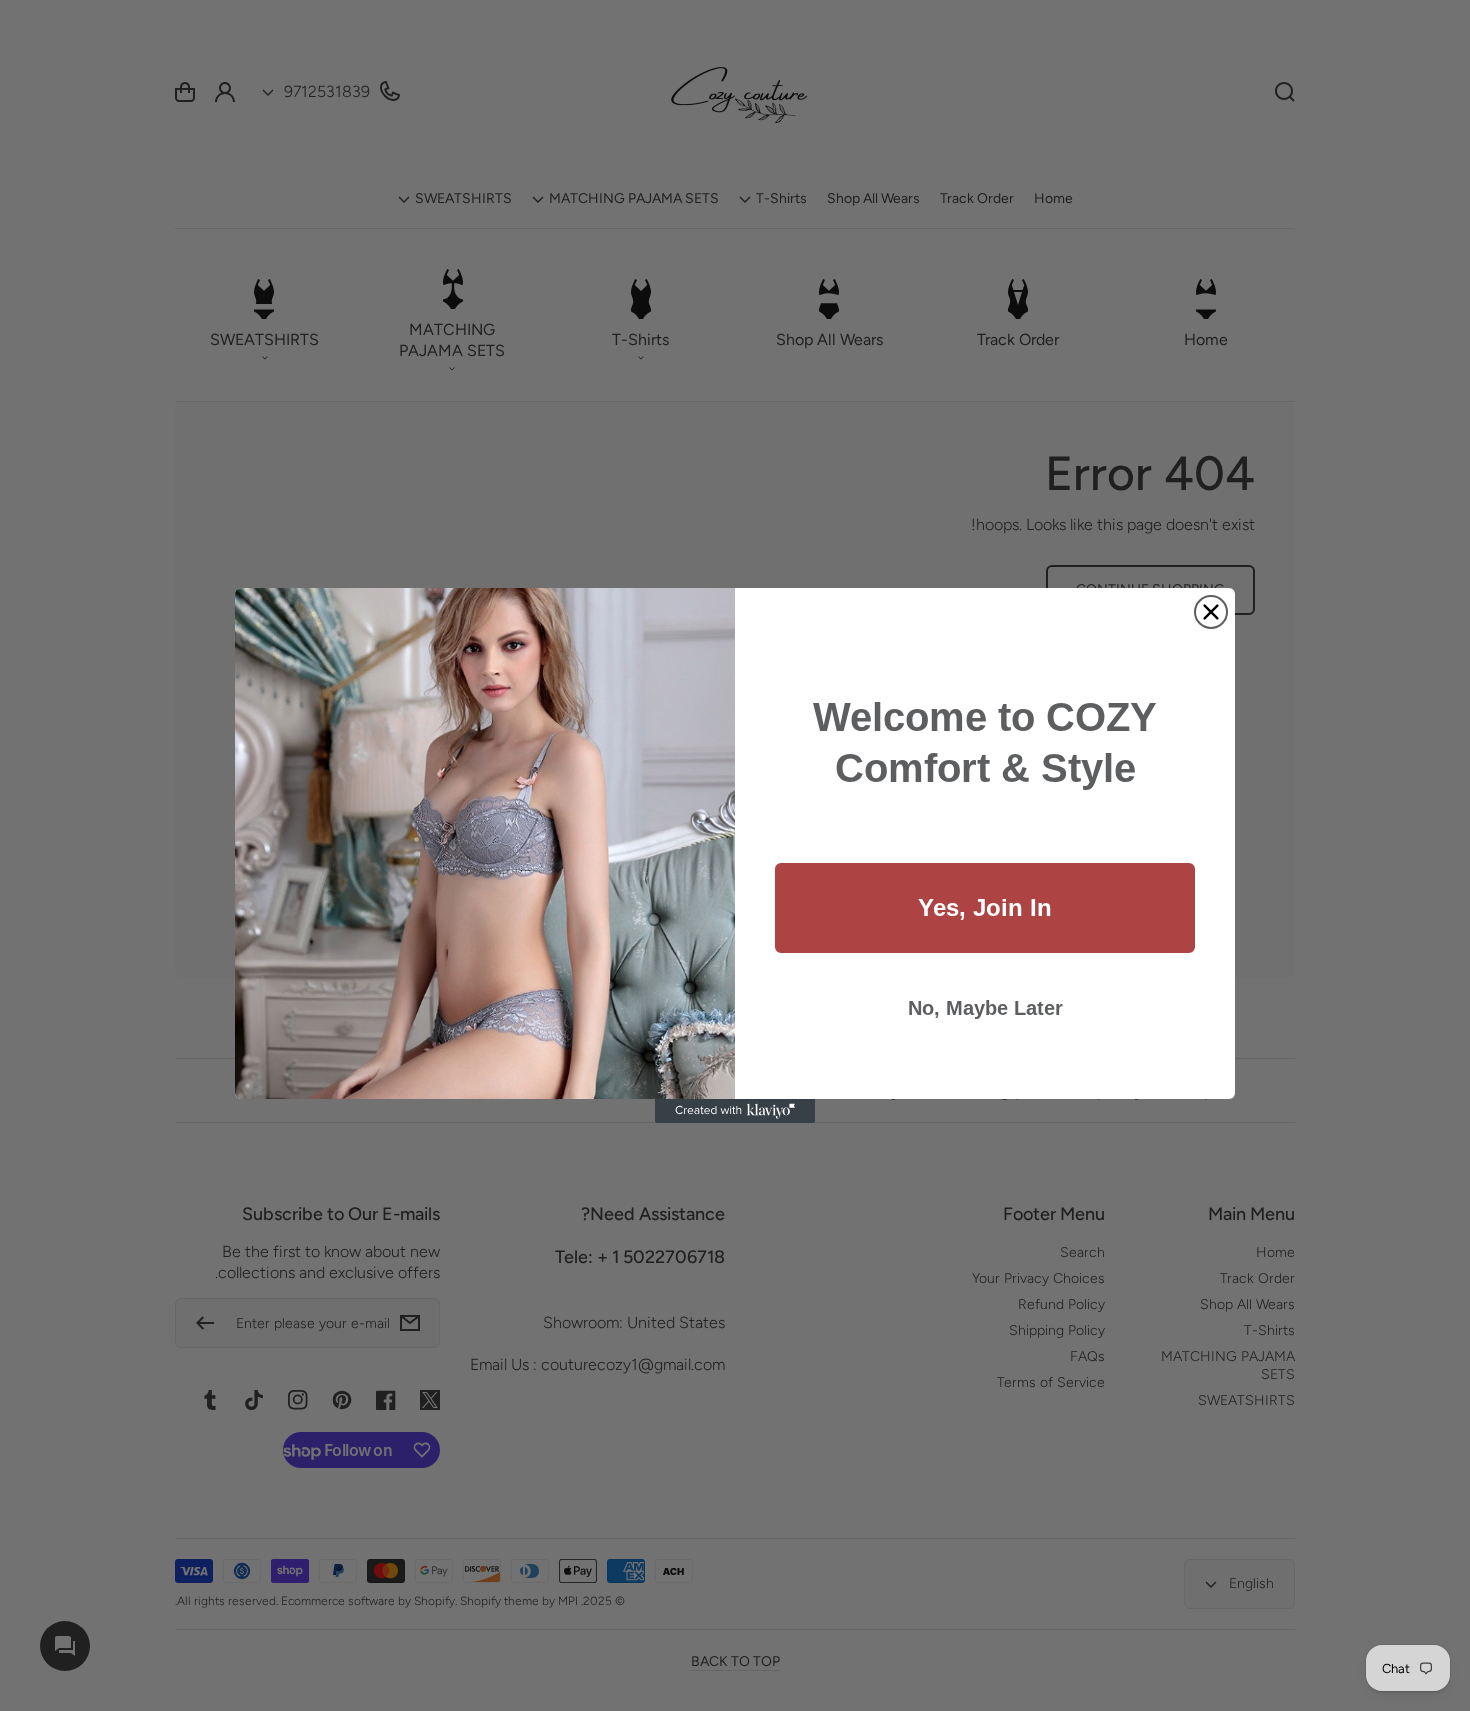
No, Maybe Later (985, 1008)
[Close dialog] (1211, 612)
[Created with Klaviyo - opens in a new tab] (735, 1111)
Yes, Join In (985, 907)
